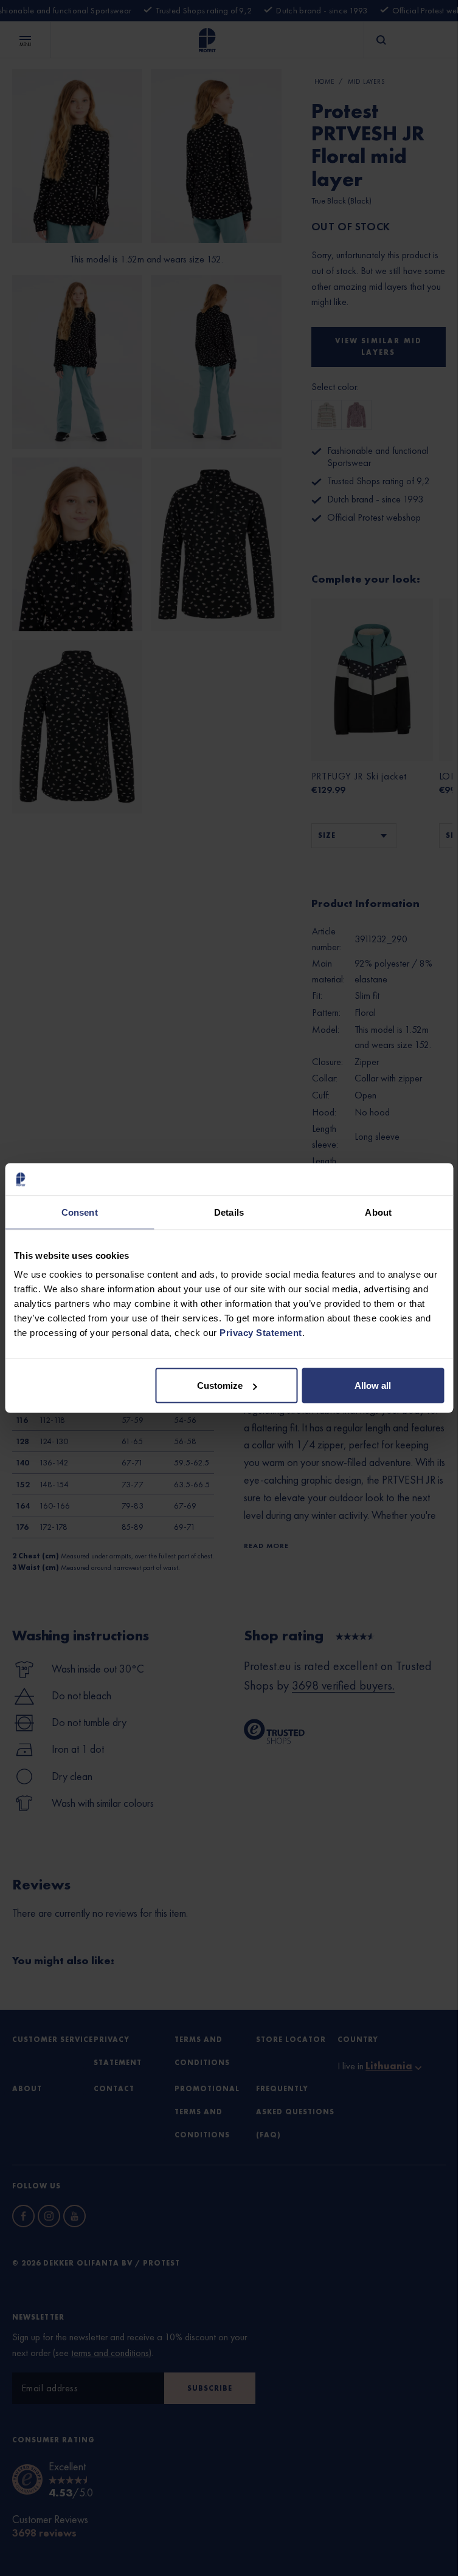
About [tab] (378, 1212)
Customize (220, 1386)
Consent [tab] (80, 1212)
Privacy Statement (261, 1333)
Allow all (373, 1386)
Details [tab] (229, 1212)
